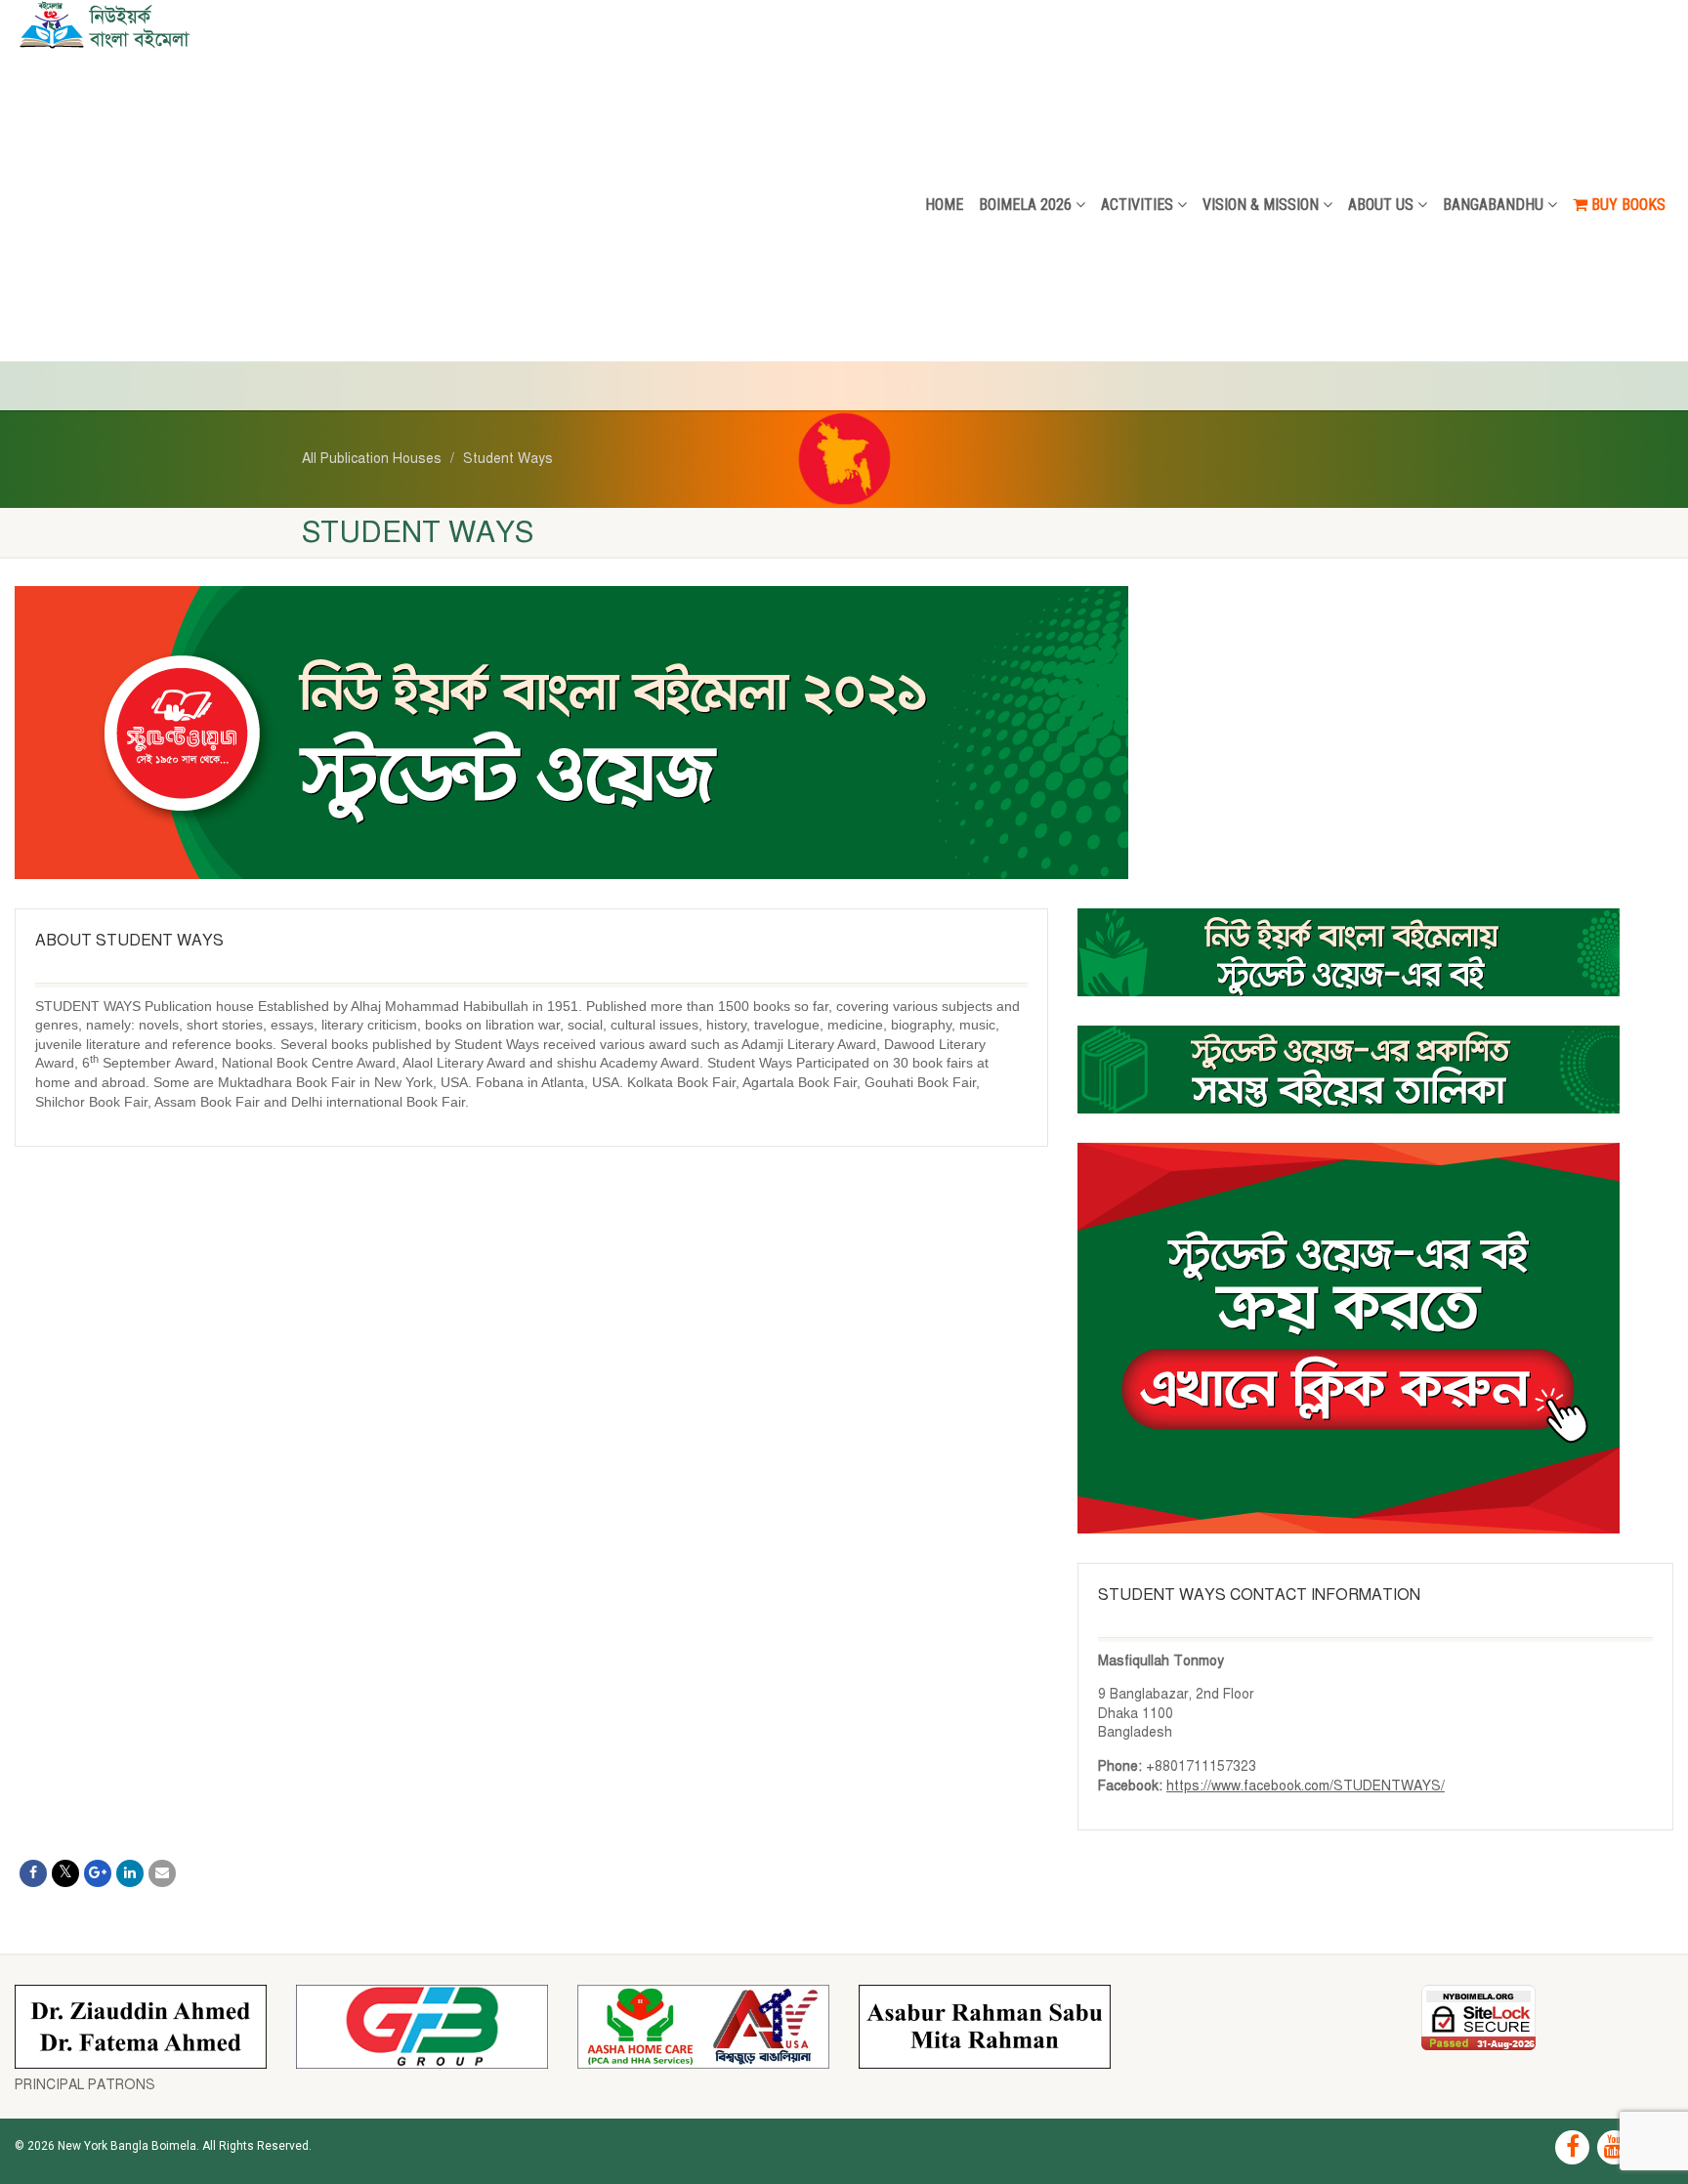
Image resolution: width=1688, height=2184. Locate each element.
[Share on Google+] (98, 1873)
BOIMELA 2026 (1025, 205)
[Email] (162, 1873)
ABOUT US (1381, 205)
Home (944, 205)
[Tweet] (65, 1873)
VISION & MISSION (1261, 205)
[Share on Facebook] (33, 1873)
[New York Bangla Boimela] (281, 24)
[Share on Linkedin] (130, 1873)
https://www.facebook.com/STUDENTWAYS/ (1306, 1786)
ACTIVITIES (1137, 205)
